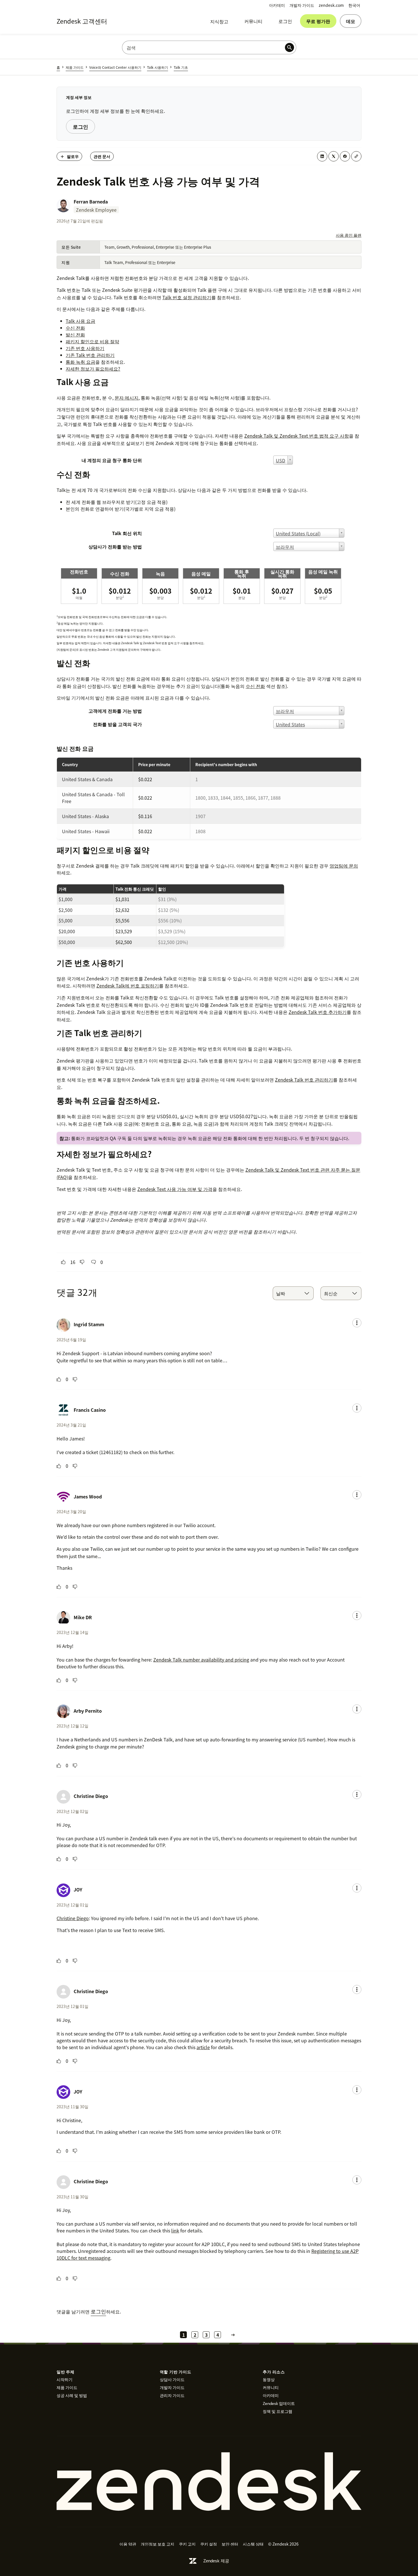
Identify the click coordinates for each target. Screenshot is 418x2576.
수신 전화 (255, 686)
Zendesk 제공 (216, 2561)
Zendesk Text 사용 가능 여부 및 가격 (175, 1189)
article (203, 2047)
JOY (78, 1889)
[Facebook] (345, 156)
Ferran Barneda (91, 201)
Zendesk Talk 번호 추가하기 (318, 1012)
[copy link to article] (356, 156)
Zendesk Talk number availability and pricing (201, 1660)
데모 (351, 21)
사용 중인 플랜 (349, 235)
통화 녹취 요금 (80, 362)
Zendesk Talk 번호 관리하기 (304, 1080)
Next (233, 2335)
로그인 (285, 21)
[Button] (63, 1262)
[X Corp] (334, 156)
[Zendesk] (209, 2482)
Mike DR (83, 1617)
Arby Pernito (88, 1711)
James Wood (88, 1496)
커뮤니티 (253, 21)
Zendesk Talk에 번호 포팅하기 (128, 986)
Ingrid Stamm (89, 1324)
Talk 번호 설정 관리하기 (187, 297)
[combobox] (293, 1293)
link (175, 2230)
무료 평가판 (318, 21)
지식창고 (219, 21)
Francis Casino (90, 1410)
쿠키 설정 (209, 2544)
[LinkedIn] (322, 156)
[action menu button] (357, 1323)
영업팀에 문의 (344, 866)
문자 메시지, (127, 398)
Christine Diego (91, 1796)
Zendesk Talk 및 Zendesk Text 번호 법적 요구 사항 (297, 436)
